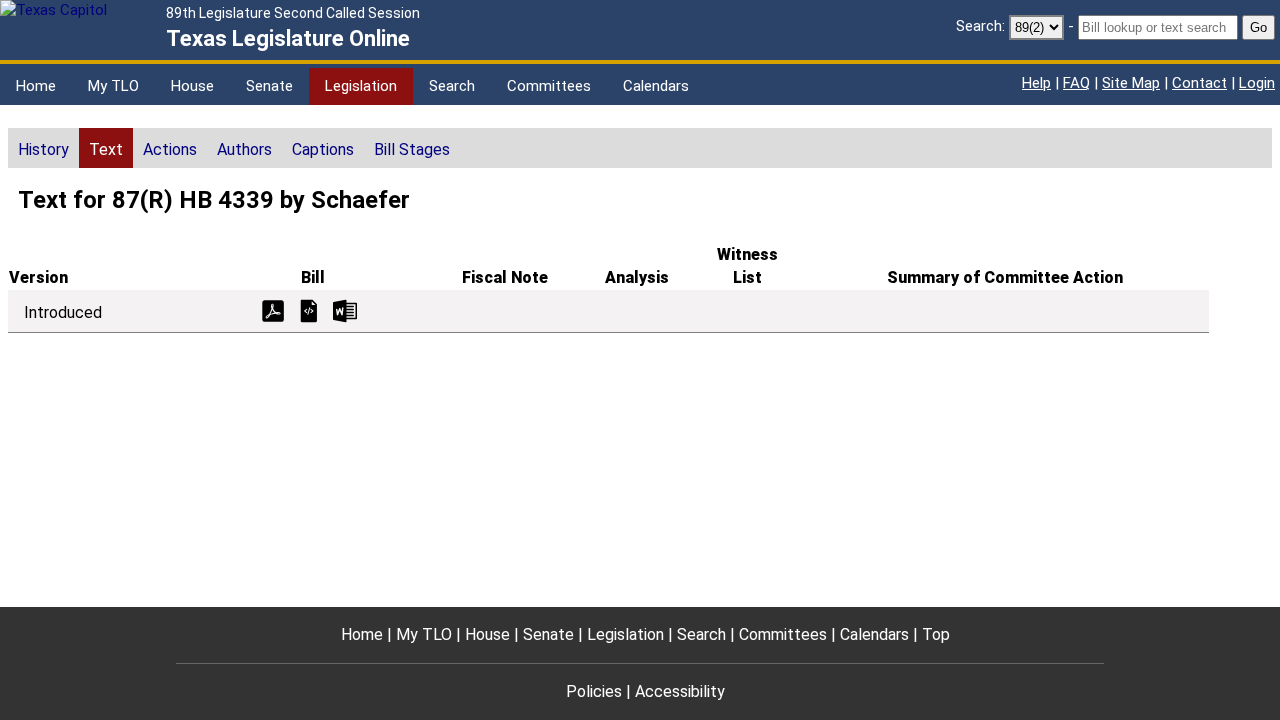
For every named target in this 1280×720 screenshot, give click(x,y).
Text (106, 149)
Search (452, 86)
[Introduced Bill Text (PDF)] (273, 309)
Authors (244, 149)
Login (1257, 83)
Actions (170, 149)
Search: (980, 26)
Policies (594, 691)
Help (1036, 83)
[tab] (43, 148)
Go (1258, 27)
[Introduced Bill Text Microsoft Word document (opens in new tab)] (345, 309)
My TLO (113, 86)
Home (36, 86)
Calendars (656, 86)
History (43, 149)
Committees (549, 86)
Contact (1199, 83)
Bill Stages (412, 149)
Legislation (361, 86)
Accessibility (680, 691)
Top (936, 634)
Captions (323, 149)
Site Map (1131, 83)
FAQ (1076, 83)
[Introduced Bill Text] (309, 309)
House (192, 86)
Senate (269, 86)
